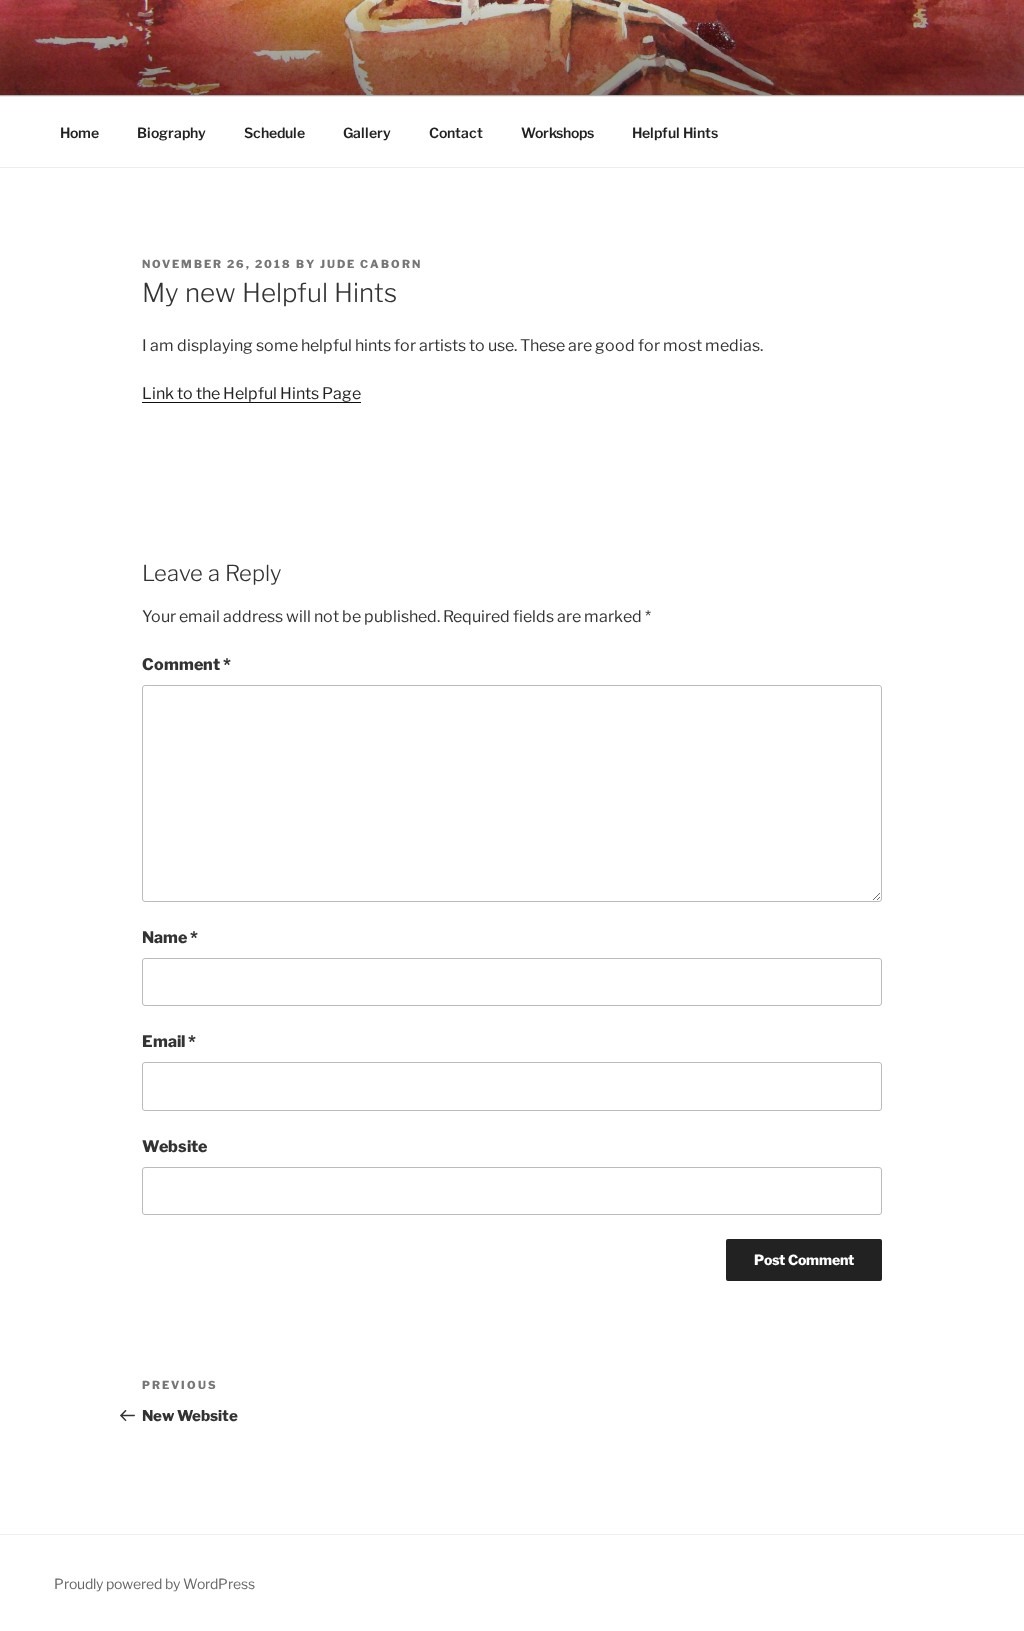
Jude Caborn (371, 264)
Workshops (557, 132)
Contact (456, 132)
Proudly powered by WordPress (154, 1583)
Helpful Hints (675, 132)
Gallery (367, 132)
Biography (171, 132)
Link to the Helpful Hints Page (251, 393)
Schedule (274, 132)
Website (174, 1146)
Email (169, 1041)
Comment (186, 664)
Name (170, 937)
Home (79, 132)
